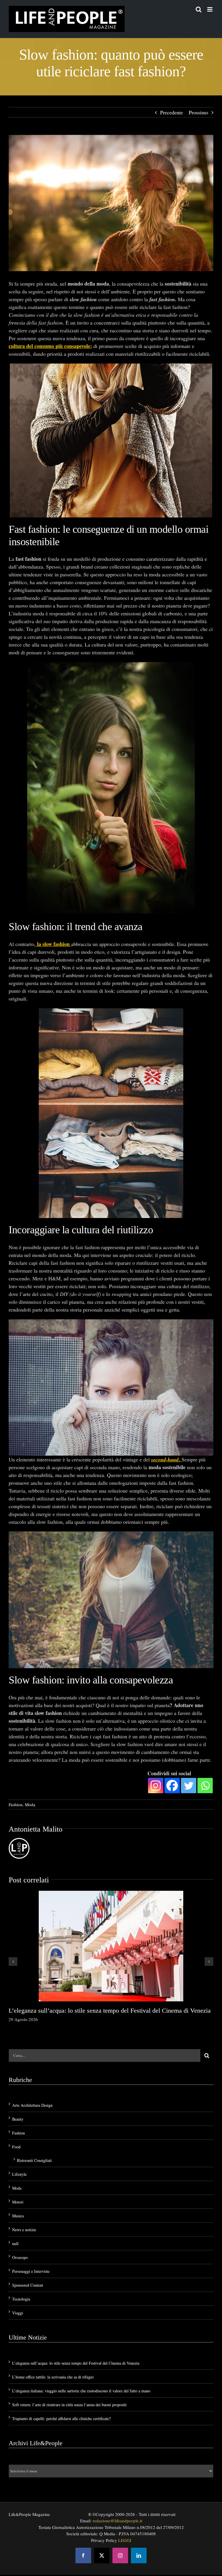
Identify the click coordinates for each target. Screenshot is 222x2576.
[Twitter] (189, 1786)
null (15, 2243)
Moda (30, 1804)
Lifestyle (19, 2174)
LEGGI (125, 2540)
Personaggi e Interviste (31, 2271)
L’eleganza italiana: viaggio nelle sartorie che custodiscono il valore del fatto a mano (81, 2391)
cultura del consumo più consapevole (49, 346)
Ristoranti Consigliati (34, 2160)
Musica (18, 2216)
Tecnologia (21, 2299)
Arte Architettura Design (32, 2105)
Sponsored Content (28, 2285)
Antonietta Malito (36, 1829)
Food (16, 2147)
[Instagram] (156, 1786)
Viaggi (18, 2313)
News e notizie (24, 2230)
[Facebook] (172, 1786)
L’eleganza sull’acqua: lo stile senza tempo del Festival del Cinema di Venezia (110, 2010)
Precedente (172, 112)
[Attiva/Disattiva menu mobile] (210, 9)
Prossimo (198, 112)
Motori (18, 2202)
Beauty (18, 2119)
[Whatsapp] (205, 1786)
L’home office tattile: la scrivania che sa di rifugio (53, 2377)
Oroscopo (20, 2257)
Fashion (16, 1804)
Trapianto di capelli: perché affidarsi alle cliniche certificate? (61, 2418)
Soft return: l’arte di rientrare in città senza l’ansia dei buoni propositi (69, 2405)
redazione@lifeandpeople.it (118, 2521)
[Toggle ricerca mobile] (199, 9)
